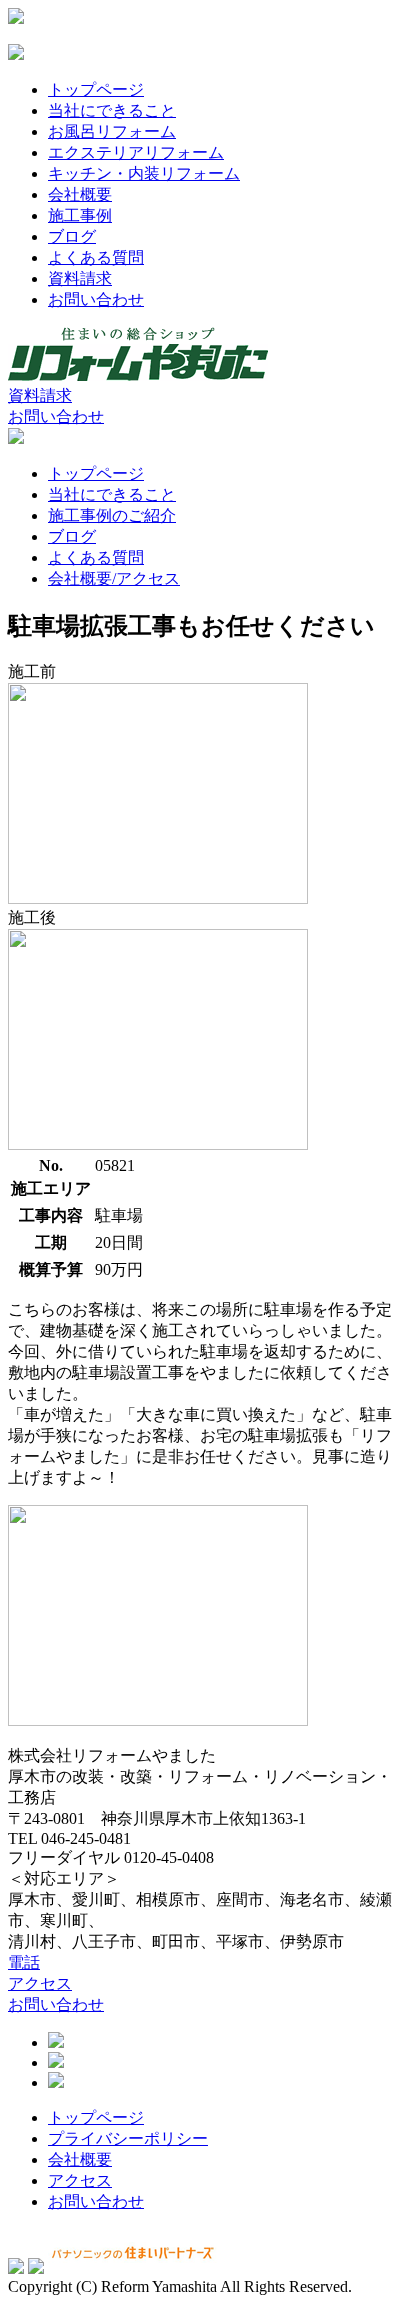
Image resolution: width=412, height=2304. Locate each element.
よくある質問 (96, 257)
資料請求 (80, 278)
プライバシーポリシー (128, 2138)
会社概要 (80, 194)
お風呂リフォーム (112, 131)
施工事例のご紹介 (112, 515)
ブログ (72, 236)
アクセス (40, 1983)
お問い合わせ (96, 299)
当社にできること (112, 110)
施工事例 (80, 215)
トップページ (96, 89)
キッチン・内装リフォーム (144, 173)
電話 (24, 1962)
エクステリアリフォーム (136, 152)
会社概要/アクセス (114, 578)
